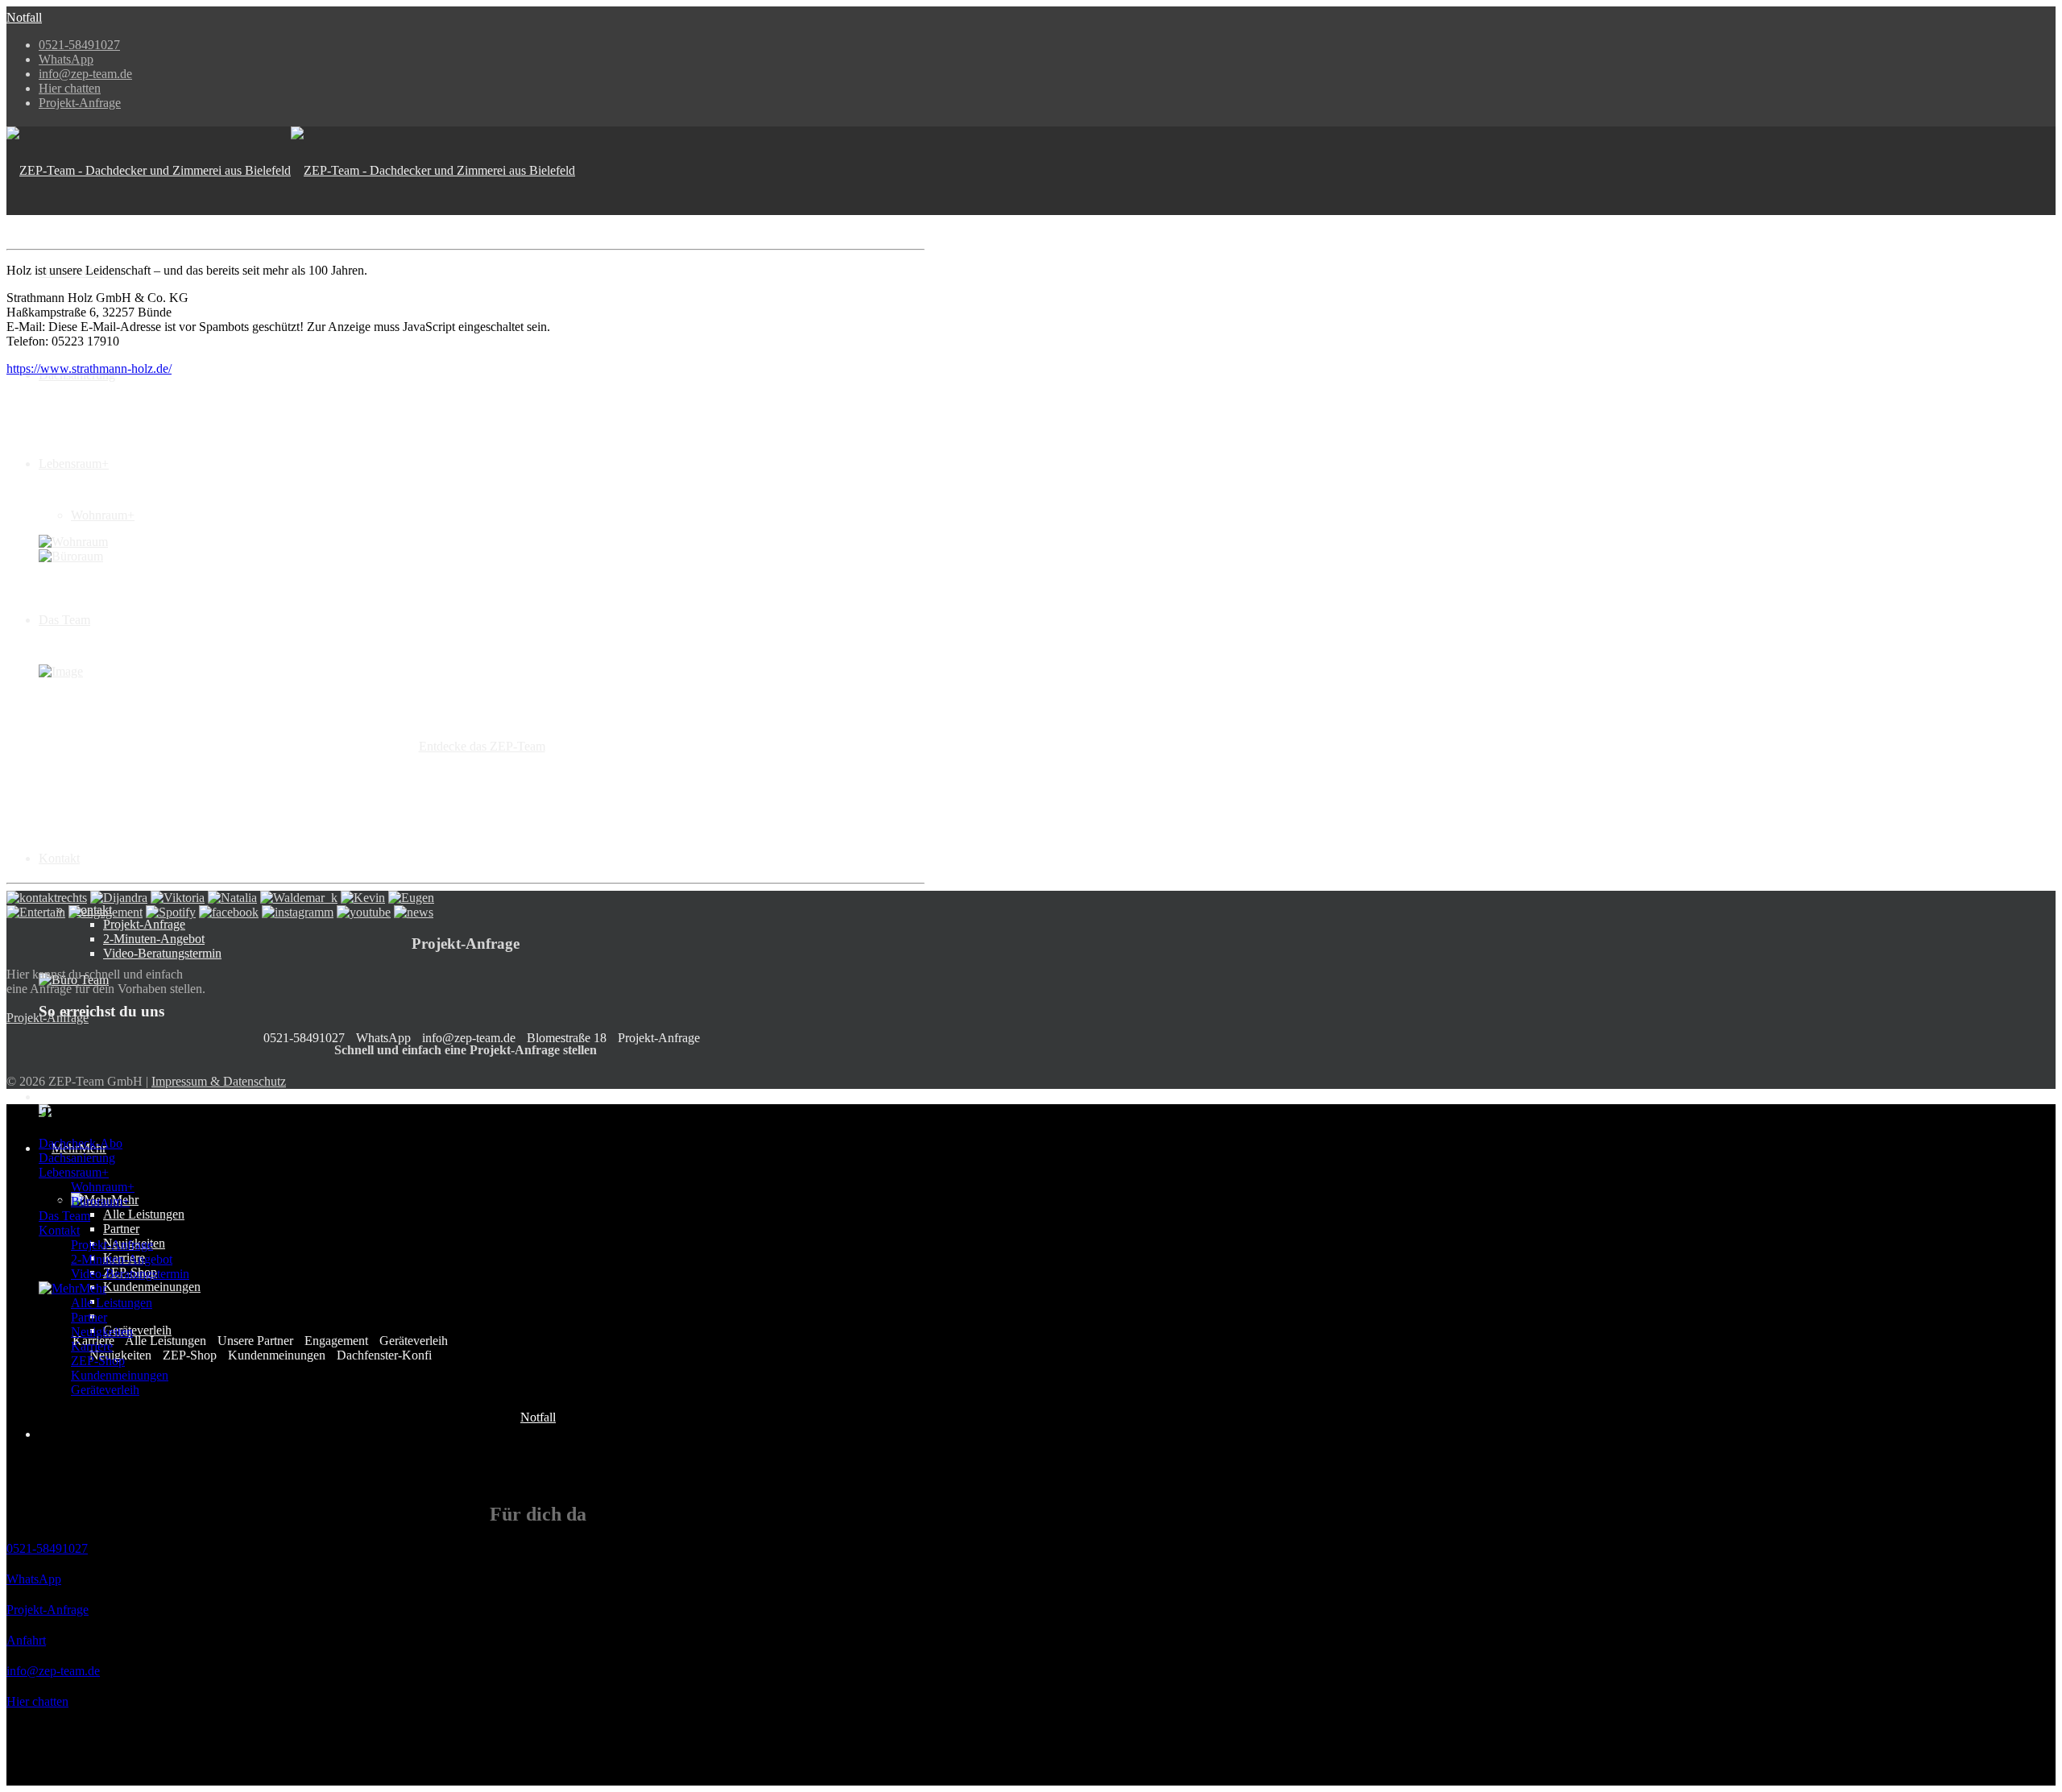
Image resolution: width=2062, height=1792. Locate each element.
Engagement (335, 1341)
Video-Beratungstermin (162, 953)
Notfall (24, 17)
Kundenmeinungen (152, 1287)
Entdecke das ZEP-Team (482, 746)
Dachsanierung (77, 1158)
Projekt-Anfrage (80, 103)
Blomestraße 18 (565, 1038)
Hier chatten (70, 88)
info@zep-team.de (85, 74)
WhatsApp (66, 59)
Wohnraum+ (103, 515)
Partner (121, 1229)
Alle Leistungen (144, 1214)
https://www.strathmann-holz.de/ (89, 368)
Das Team (64, 620)
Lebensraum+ (74, 464)
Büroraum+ (100, 1201)
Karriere (92, 1346)
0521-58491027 (79, 45)
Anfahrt (26, 1640)
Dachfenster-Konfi (383, 1355)
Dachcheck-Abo (81, 1143)
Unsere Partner (254, 1341)
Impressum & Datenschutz (219, 1081)
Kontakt (59, 858)
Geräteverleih (137, 1330)
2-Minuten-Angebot (154, 939)
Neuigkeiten (102, 1332)
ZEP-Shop (188, 1355)
